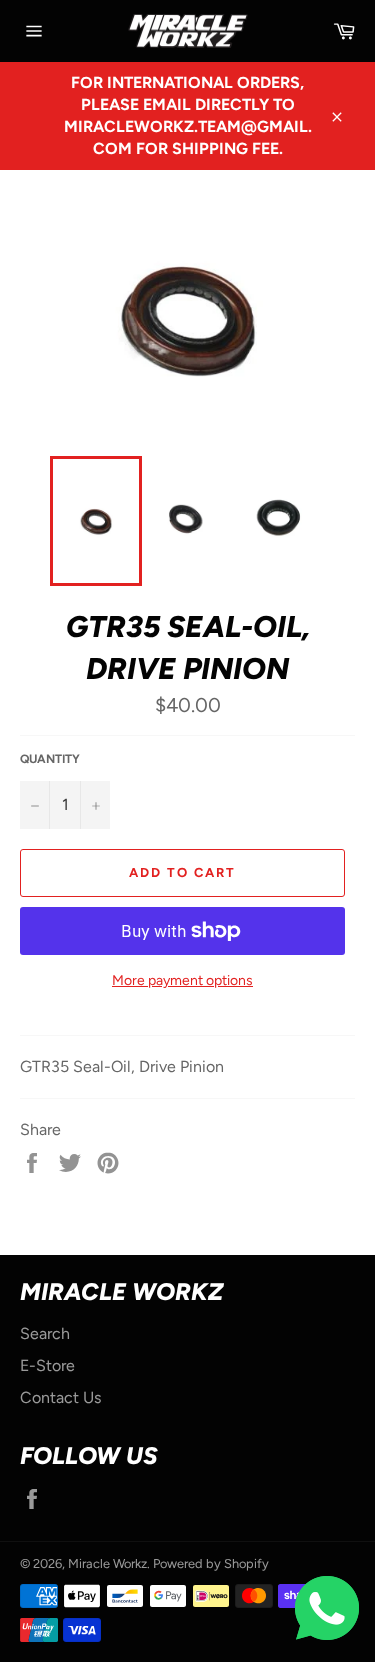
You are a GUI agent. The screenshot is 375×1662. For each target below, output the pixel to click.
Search (45, 1333)
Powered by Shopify (211, 1563)
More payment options (182, 980)
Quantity (50, 759)
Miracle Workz (107, 1563)
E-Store (47, 1365)
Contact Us (60, 1397)
